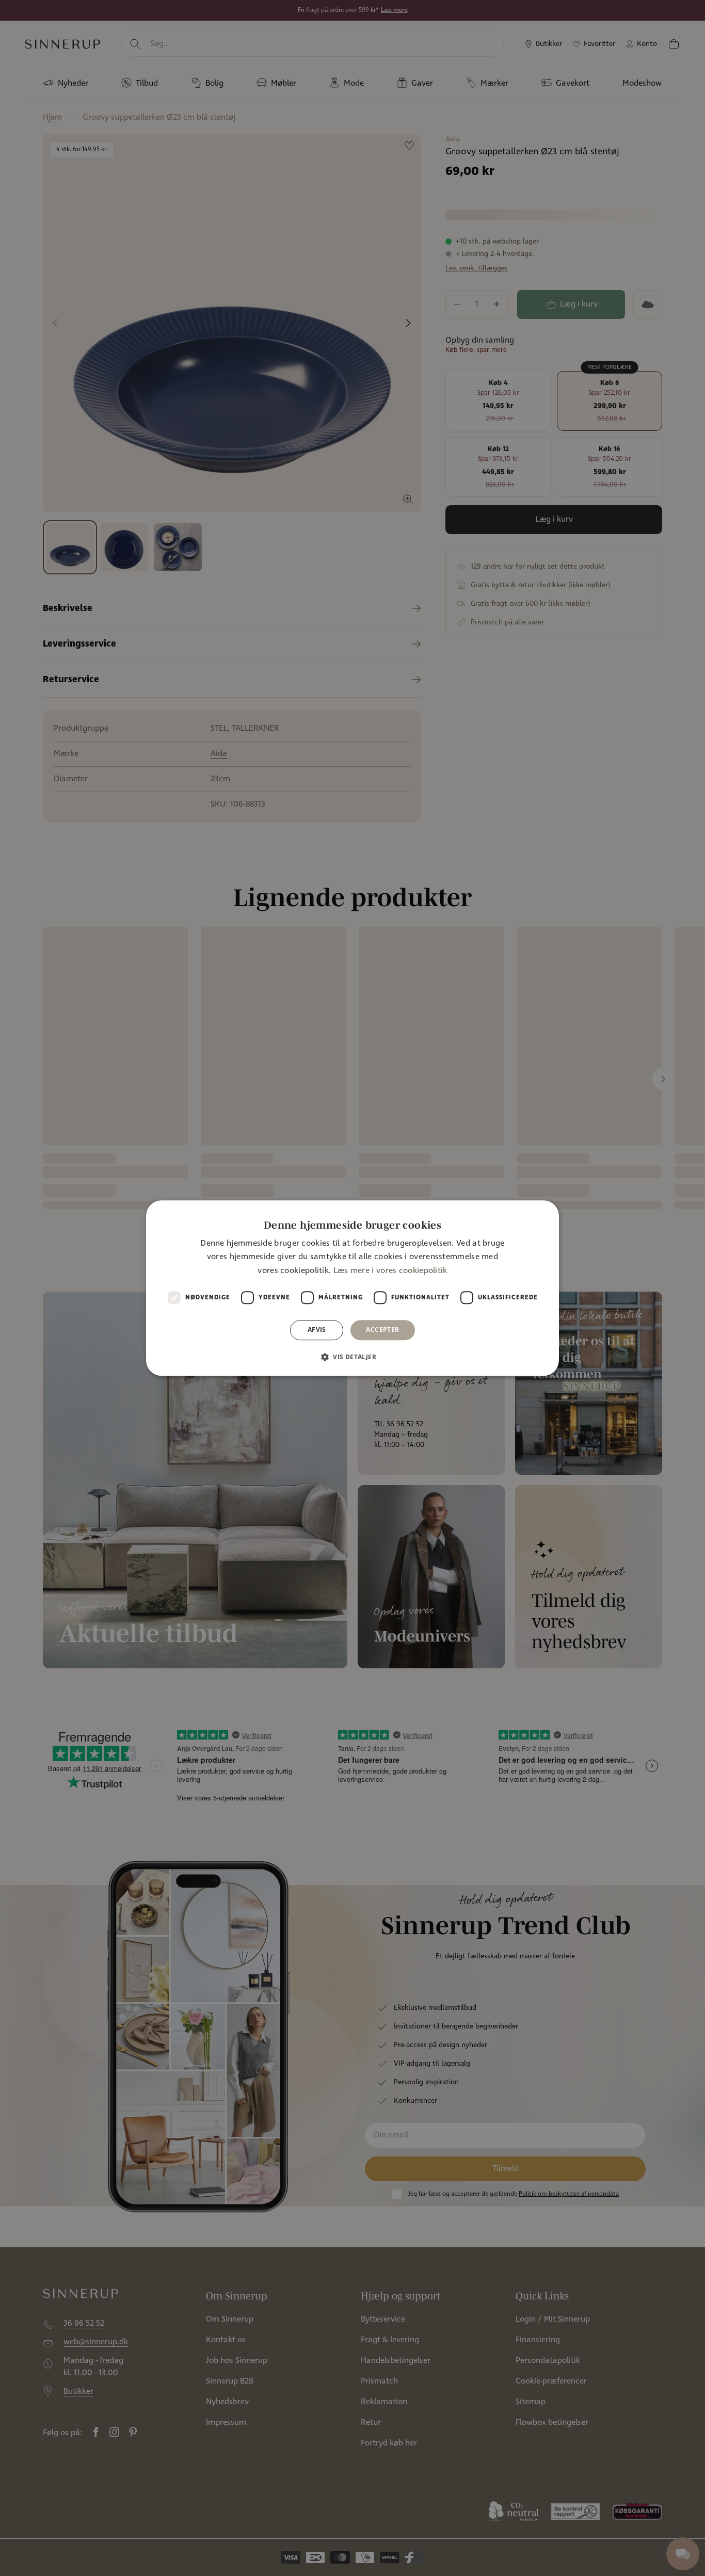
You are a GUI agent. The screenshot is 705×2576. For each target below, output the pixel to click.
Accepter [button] (382, 1330)
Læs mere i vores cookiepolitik (390, 1271)
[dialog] (352, 1288)
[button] (352, 1357)
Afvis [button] (317, 1330)
